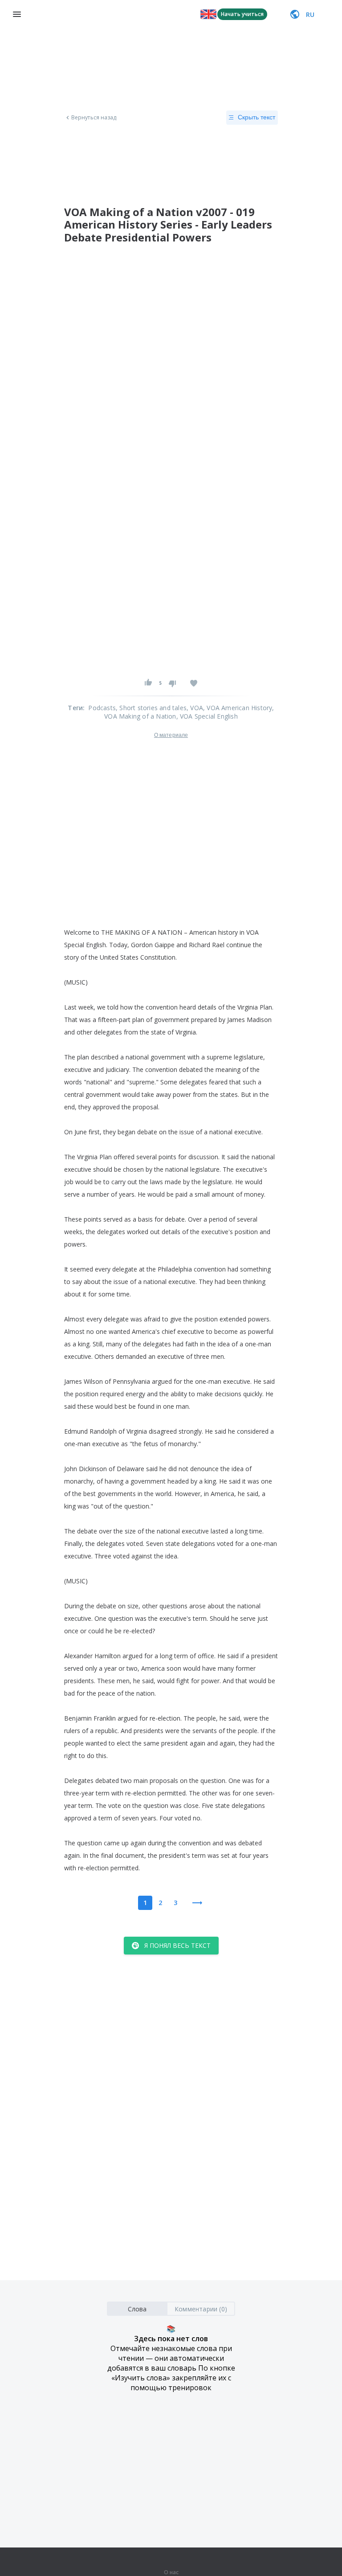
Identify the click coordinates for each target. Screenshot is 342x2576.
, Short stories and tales (151, 708)
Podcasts (102, 708)
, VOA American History (238, 708)
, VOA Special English (207, 716)
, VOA (195, 708)
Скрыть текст (256, 117)
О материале (171, 735)
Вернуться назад (94, 118)
